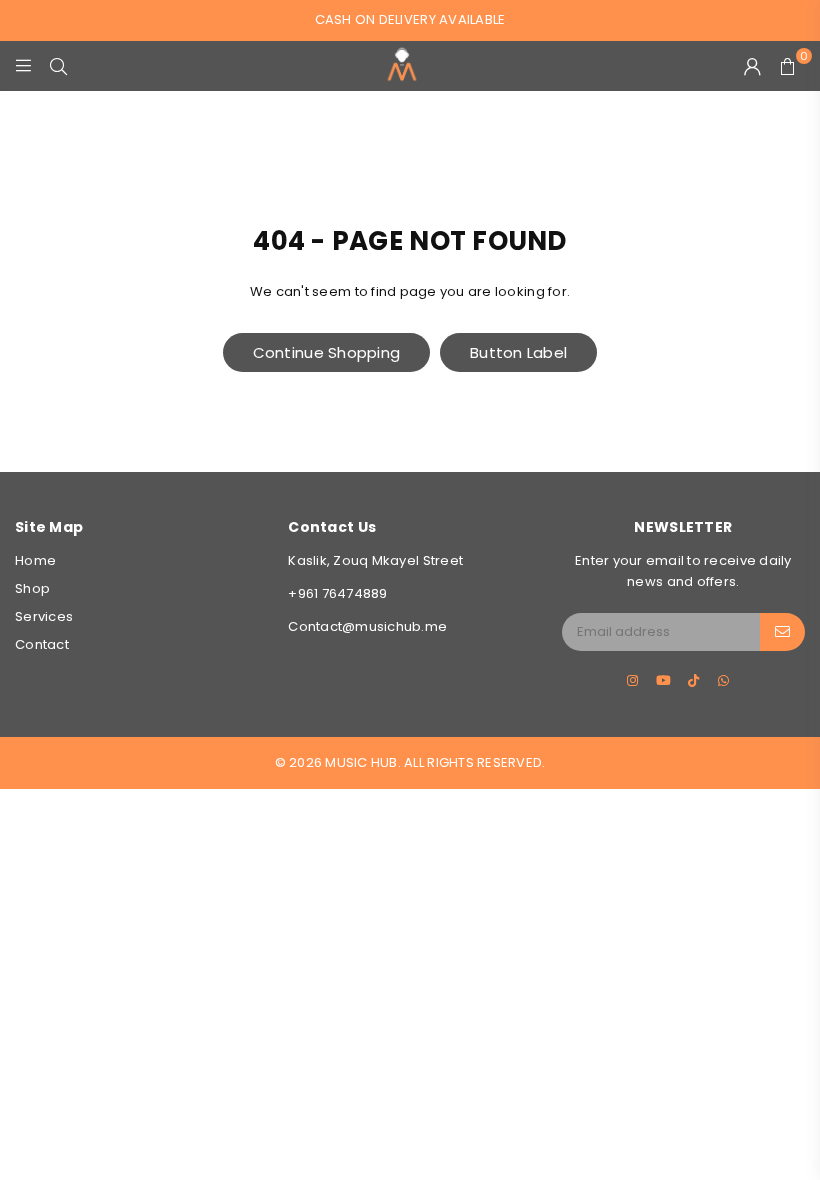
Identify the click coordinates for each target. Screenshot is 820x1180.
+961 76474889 (337, 593)
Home (35, 560)
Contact (42, 644)
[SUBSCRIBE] (782, 632)
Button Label (518, 352)
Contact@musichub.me (367, 626)
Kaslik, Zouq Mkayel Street (375, 560)
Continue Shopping (326, 352)
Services (44, 616)
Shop (32, 588)
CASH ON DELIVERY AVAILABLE (410, 19)
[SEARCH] (58, 66)
